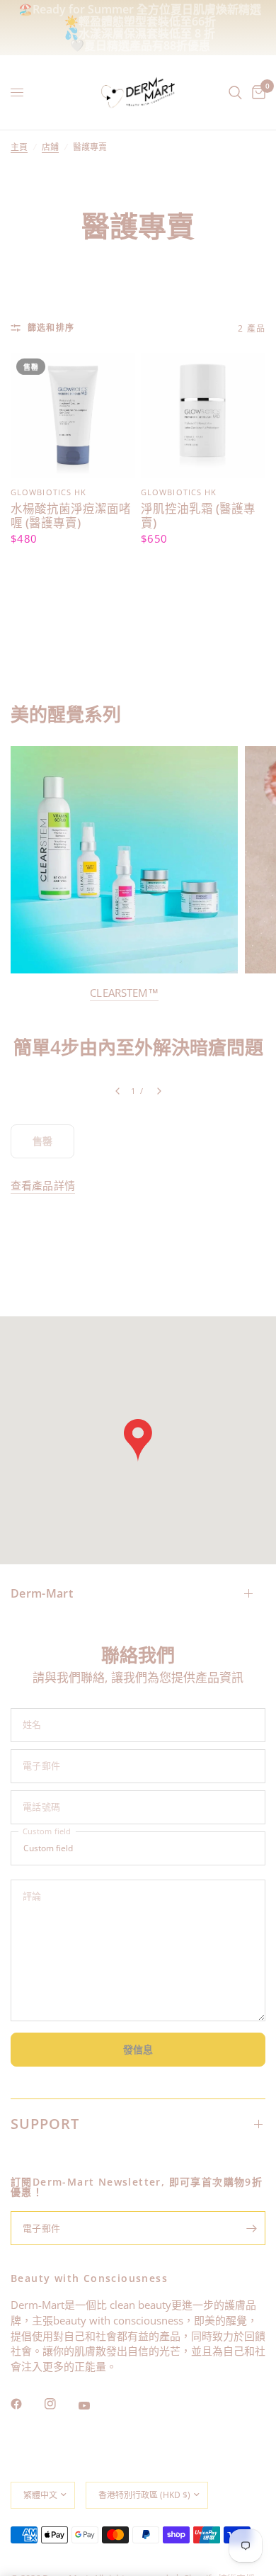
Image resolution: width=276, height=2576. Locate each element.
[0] (256, 92)
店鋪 (50, 147)
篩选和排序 (51, 328)
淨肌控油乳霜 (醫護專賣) (198, 516)
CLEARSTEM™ (124, 993)
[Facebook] (26, 2404)
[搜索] (235, 92)
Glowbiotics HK (48, 492)
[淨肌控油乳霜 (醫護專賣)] (203, 415)
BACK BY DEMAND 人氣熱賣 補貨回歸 (140, 21)
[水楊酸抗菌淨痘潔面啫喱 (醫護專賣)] (73, 415)
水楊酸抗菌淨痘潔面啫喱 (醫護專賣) (71, 516)
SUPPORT (45, 2124)
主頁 (19, 147)
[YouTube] (94, 2406)
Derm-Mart (42, 1593)
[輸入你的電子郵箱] (251, 2228)
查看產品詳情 (43, 1186)
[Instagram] (60, 2404)
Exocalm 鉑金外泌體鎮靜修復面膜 (156, 33)
